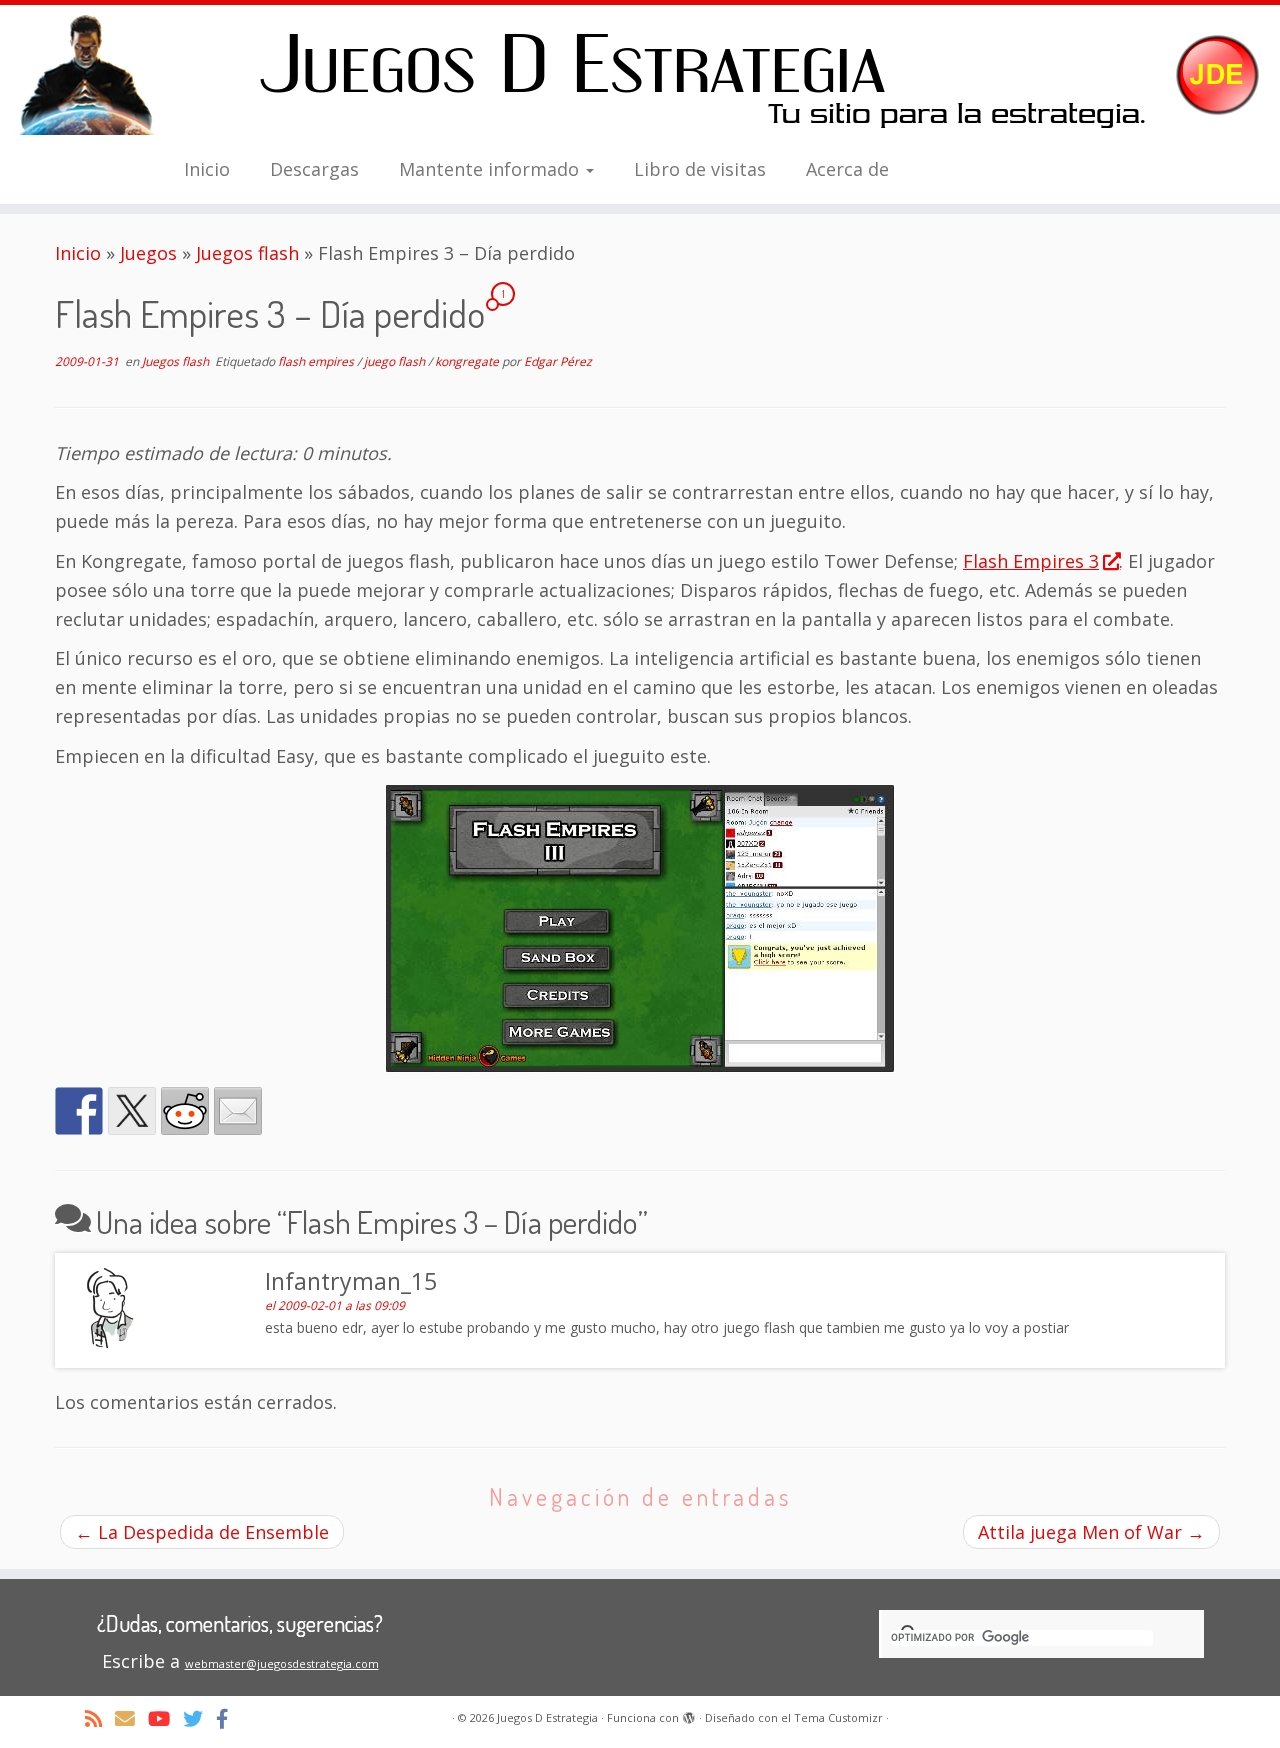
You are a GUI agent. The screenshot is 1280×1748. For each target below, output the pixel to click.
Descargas (314, 169)
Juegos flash (247, 253)
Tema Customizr (838, 1717)
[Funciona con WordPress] (689, 1714)
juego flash (396, 361)
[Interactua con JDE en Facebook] (228, 1718)
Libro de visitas (700, 169)
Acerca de (847, 169)
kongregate (468, 361)
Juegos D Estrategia (547, 1717)
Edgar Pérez (558, 361)
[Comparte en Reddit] (185, 1111)
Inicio (207, 169)
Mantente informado (491, 169)
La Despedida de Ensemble (202, 1532)
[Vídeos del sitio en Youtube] (165, 1718)
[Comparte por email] (238, 1111)
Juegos (148, 253)
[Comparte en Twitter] (132, 1111)
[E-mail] (131, 1718)
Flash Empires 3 (1031, 561)
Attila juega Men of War (1091, 1532)
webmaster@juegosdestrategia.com (282, 1663)
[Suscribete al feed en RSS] (100, 1718)
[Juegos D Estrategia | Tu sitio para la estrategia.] (640, 75)
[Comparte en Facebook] (79, 1111)
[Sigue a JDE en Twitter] (199, 1718)
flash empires (317, 361)
